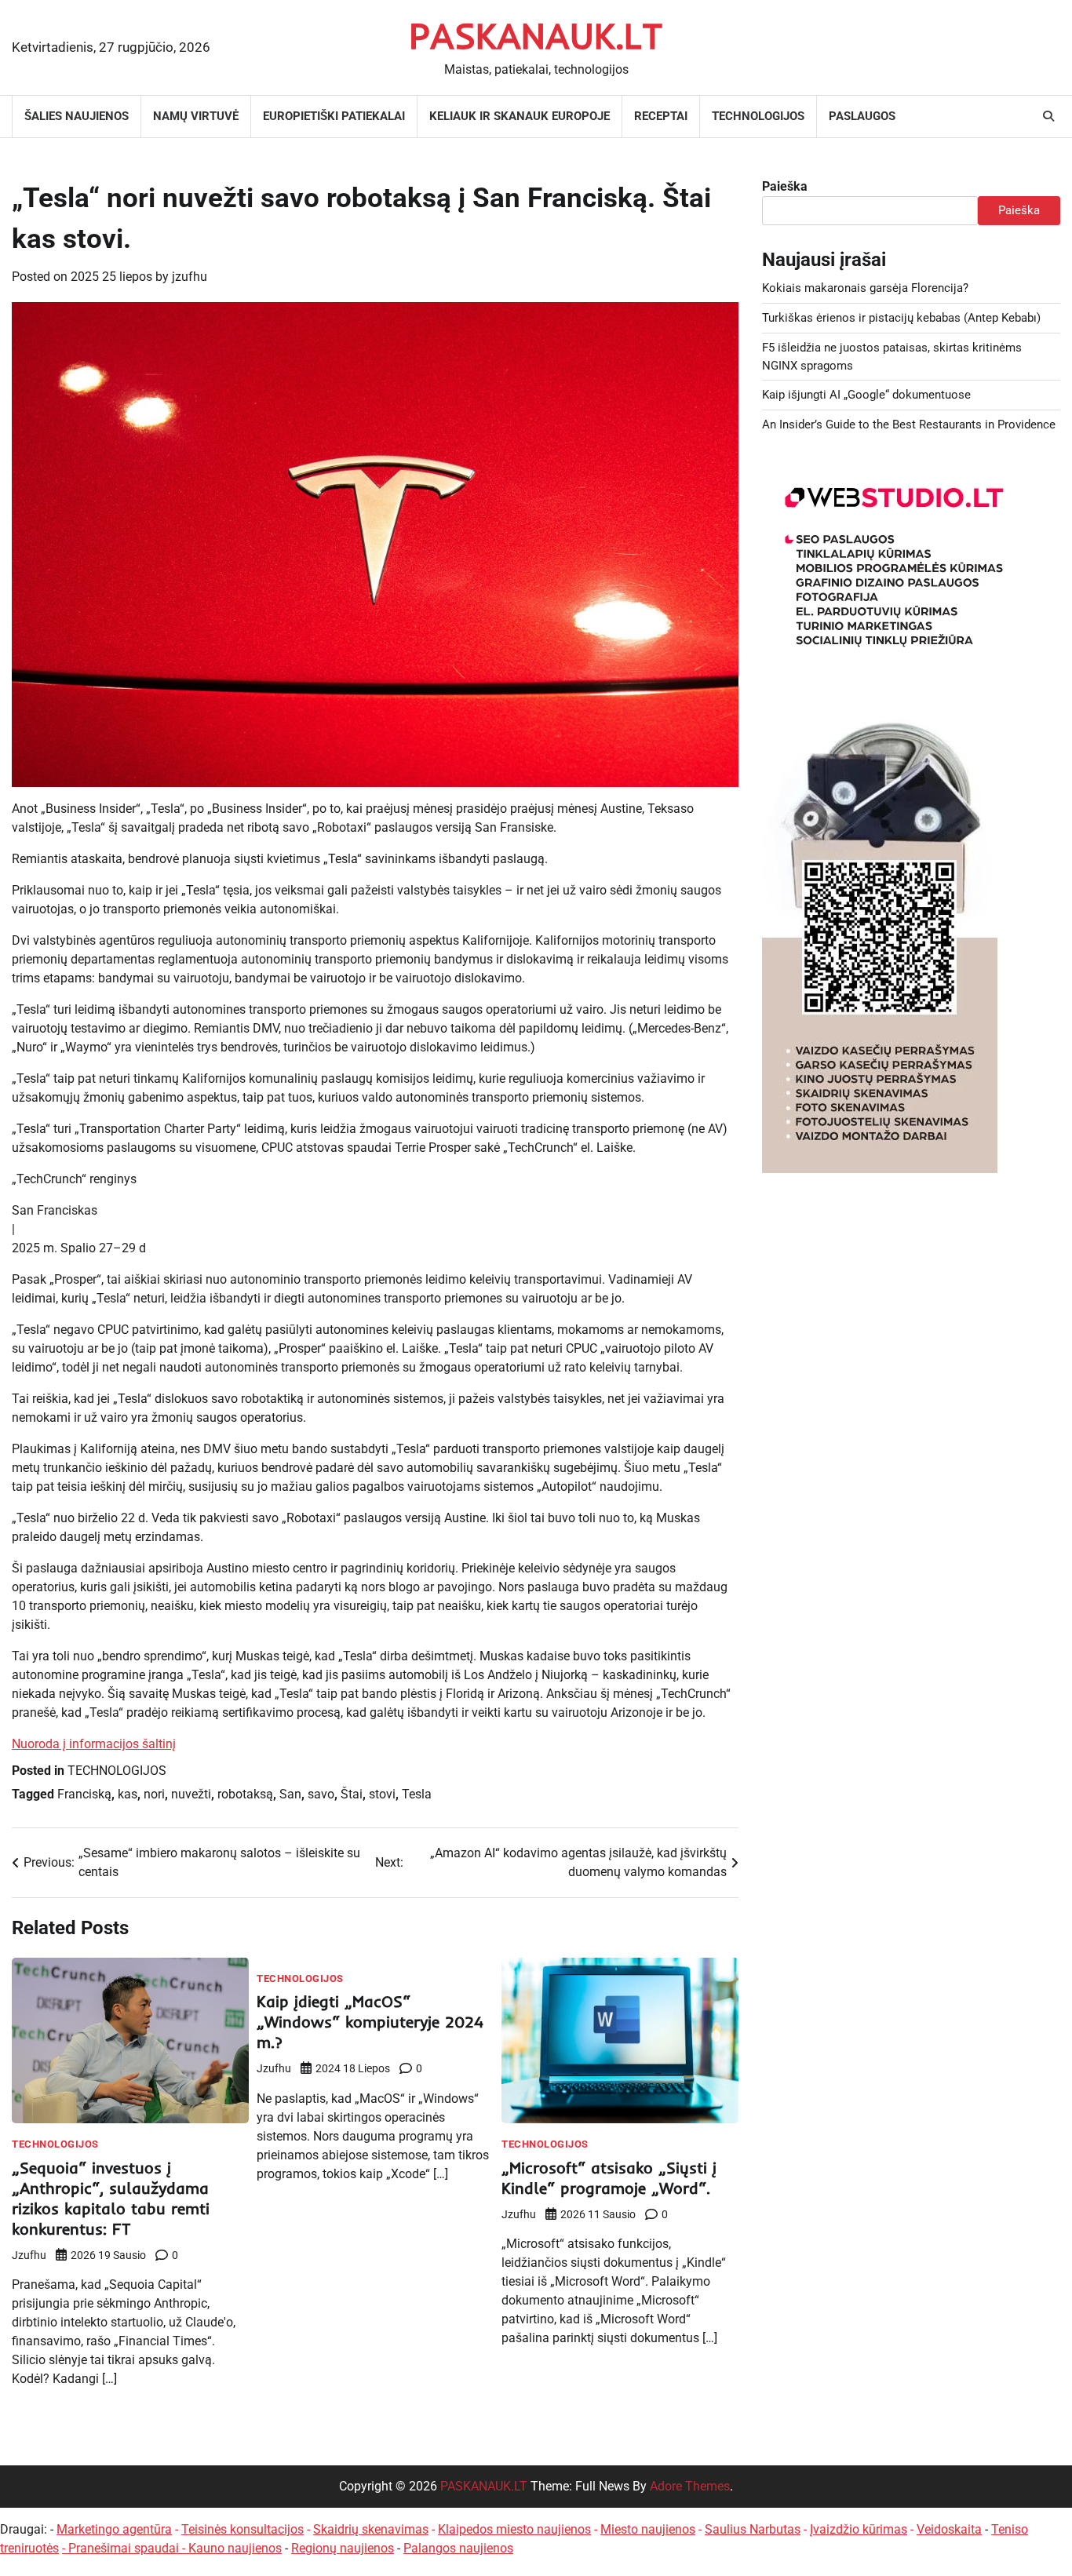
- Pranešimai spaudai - (125, 2548)
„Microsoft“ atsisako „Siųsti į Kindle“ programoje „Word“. (609, 2178)
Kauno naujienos (235, 2548)
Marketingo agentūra (114, 2529)
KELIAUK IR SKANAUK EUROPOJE (520, 116)
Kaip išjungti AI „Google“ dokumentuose (866, 395)
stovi (382, 1794)
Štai (352, 1794)
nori (154, 1794)
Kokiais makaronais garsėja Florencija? (865, 288)
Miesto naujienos (648, 2529)
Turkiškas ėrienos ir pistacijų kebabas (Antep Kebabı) (901, 318)
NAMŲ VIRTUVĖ (196, 116)
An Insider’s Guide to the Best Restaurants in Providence (909, 424)
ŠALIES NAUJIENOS (77, 116)
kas (128, 1794)
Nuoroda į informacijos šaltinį (94, 1744)
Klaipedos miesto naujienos (514, 2529)
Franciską (84, 1794)
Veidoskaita (949, 2529)
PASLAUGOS (862, 116)
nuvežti (191, 1794)
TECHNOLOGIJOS (758, 116)
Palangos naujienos (458, 2548)
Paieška (785, 186)
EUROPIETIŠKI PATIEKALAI (334, 116)
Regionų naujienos (343, 2548)
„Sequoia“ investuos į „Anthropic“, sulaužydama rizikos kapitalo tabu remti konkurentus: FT (111, 2198)
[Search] (1048, 116)
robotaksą (245, 1794)
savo (321, 1794)
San (290, 1794)
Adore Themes (690, 2486)
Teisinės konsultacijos (242, 2529)
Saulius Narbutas (753, 2529)
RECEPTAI (661, 116)
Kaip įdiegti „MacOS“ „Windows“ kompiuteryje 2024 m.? (370, 2022)
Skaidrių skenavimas (371, 2529)
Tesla (417, 1794)
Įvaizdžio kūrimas (859, 2529)
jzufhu (190, 277)
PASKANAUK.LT (536, 35)
